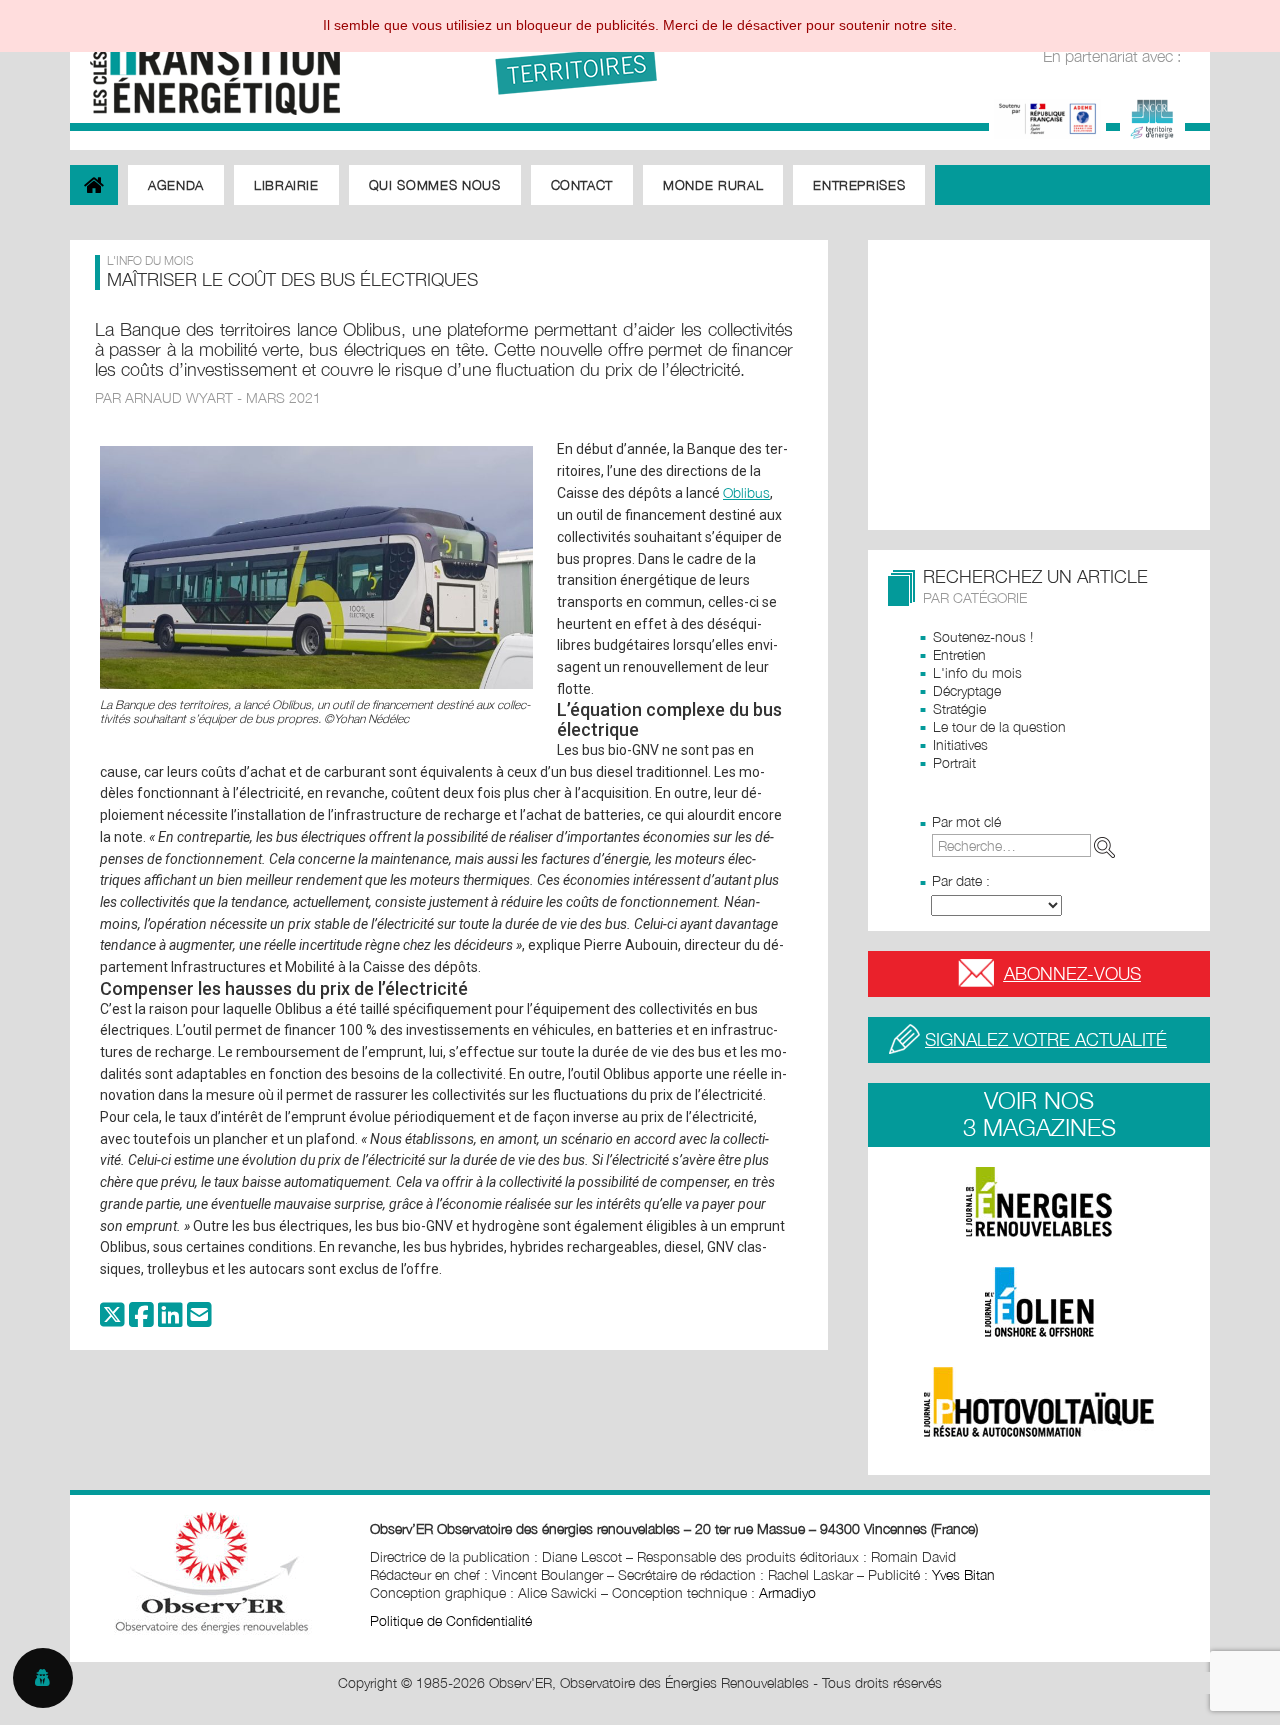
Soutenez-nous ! (983, 636)
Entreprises (859, 185)
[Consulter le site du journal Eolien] (1039, 1302)
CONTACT (582, 185)
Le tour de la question (999, 726)
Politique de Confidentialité (451, 1620)
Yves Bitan (963, 1574)
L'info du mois (977, 672)
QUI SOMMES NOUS (435, 185)
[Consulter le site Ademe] (1047, 116)
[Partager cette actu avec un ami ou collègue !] (199, 1319)
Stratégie (959, 708)
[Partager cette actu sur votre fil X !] (112, 1319)
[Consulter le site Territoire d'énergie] (1152, 116)
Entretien (959, 654)
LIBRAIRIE (286, 185)
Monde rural (713, 185)
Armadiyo (787, 1592)
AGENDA (176, 185)
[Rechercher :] (1027, 845)
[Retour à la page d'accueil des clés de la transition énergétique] (205, 62)
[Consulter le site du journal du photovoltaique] (1039, 1402)
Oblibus (746, 492)
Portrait (954, 762)
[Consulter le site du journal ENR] (1039, 1202)
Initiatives (960, 744)
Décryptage (967, 690)
